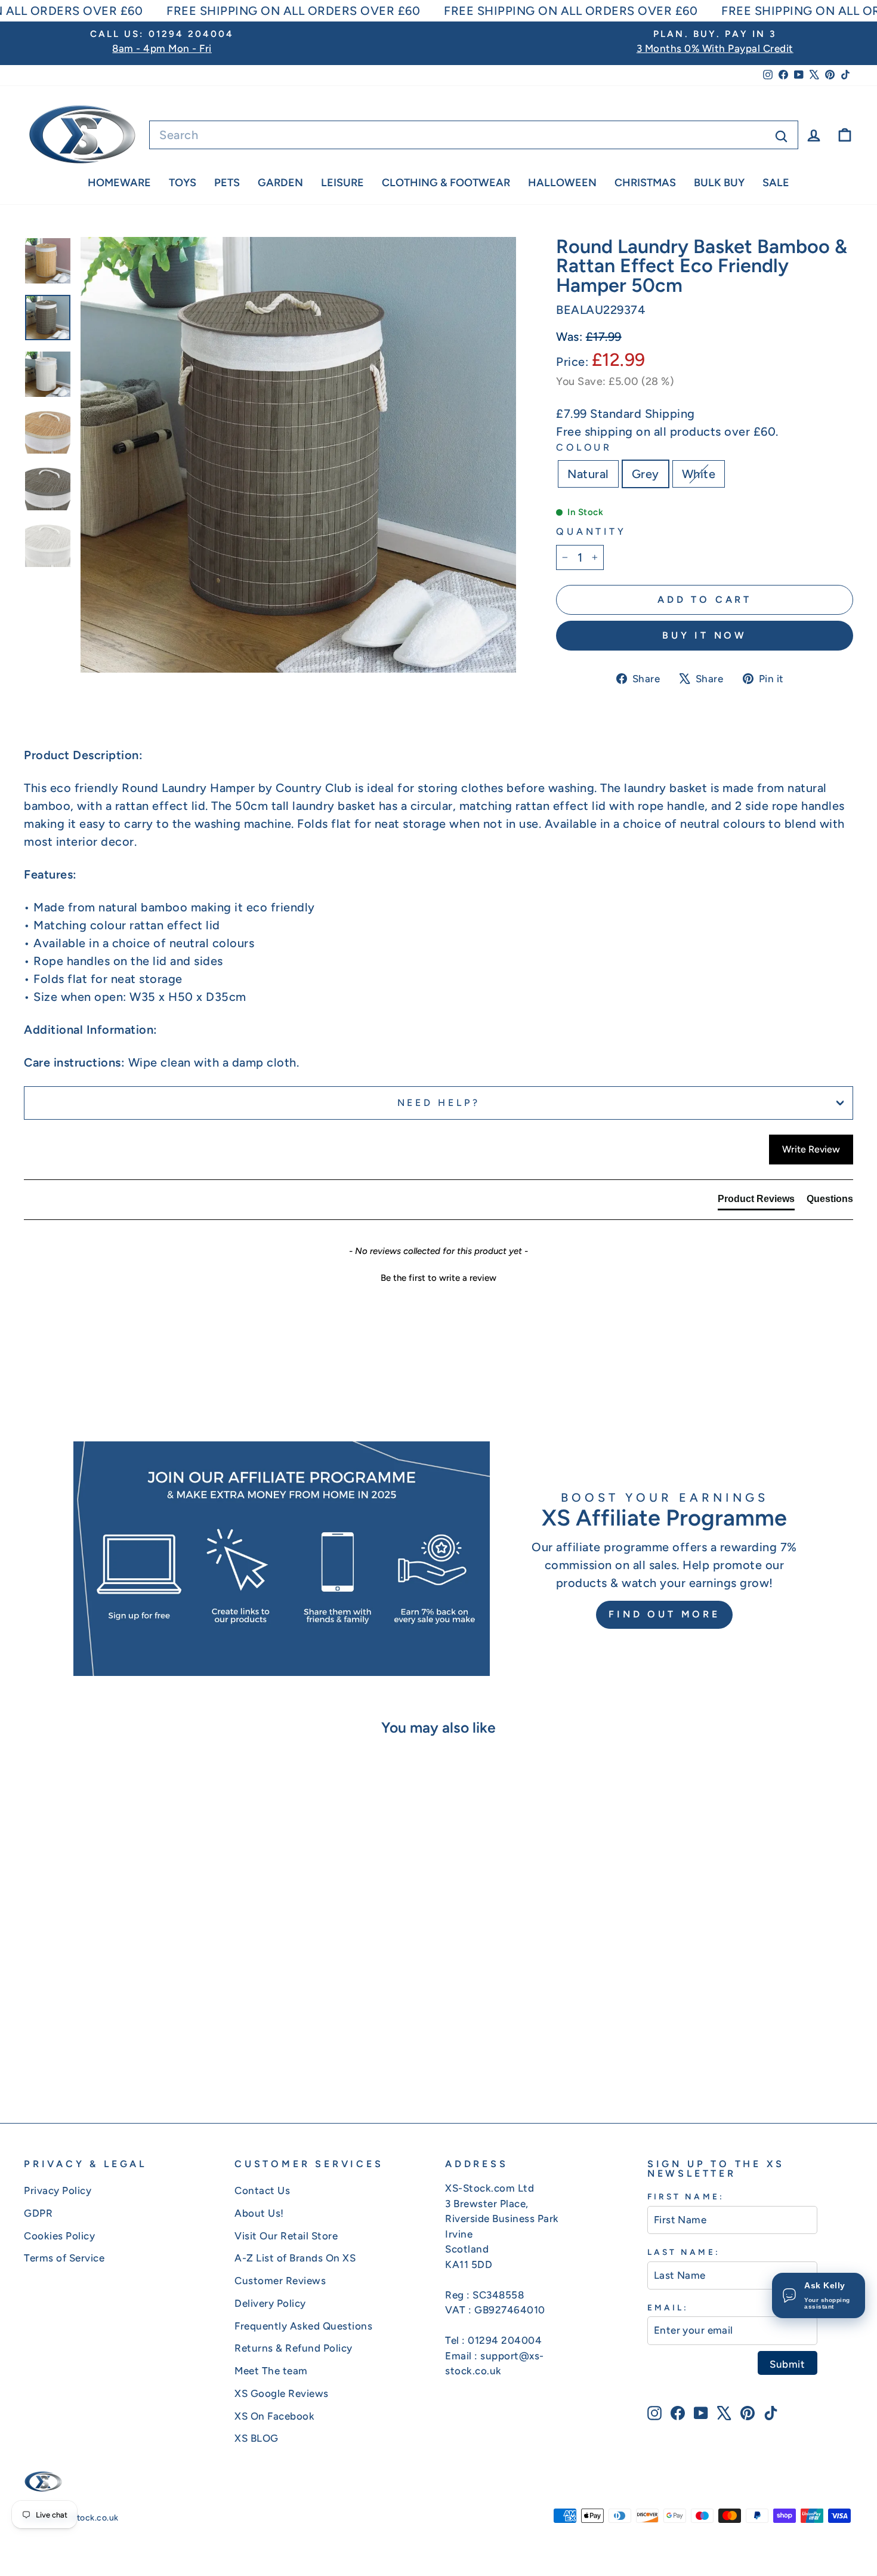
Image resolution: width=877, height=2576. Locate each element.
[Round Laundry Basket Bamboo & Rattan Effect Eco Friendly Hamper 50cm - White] (139, 2052)
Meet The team (271, 2371)
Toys (183, 183)
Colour (584, 447)
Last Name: (684, 2252)
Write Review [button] (811, 1149)
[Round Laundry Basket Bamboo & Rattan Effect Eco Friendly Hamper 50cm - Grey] (123, 2052)
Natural (588, 474)
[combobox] (474, 135)
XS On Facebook (274, 2416)
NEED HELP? (439, 1103)
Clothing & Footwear (446, 183)
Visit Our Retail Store (286, 2236)
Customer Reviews (280, 2281)
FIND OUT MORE (664, 1614)
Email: (668, 2307)
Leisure (342, 183)
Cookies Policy (59, 2236)
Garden (280, 183)
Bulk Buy (719, 183)
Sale (776, 183)
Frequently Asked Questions (303, 2326)
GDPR (38, 2213)
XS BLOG (257, 2438)
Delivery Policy (270, 2303)
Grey (646, 474)
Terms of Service (64, 2258)
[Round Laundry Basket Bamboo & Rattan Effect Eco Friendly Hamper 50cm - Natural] (106, 2052)
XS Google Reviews (282, 2393)
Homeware (119, 183)
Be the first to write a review (438, 1278)
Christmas (645, 183)
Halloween (562, 183)
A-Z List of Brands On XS (295, 2258)
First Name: (686, 2196)
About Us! (259, 2213)
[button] (438, 1277)
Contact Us (262, 2190)
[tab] (756, 1201)
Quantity (591, 531)
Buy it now (705, 635)
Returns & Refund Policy (294, 2348)
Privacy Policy (58, 2190)
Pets (227, 183)
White (699, 474)
